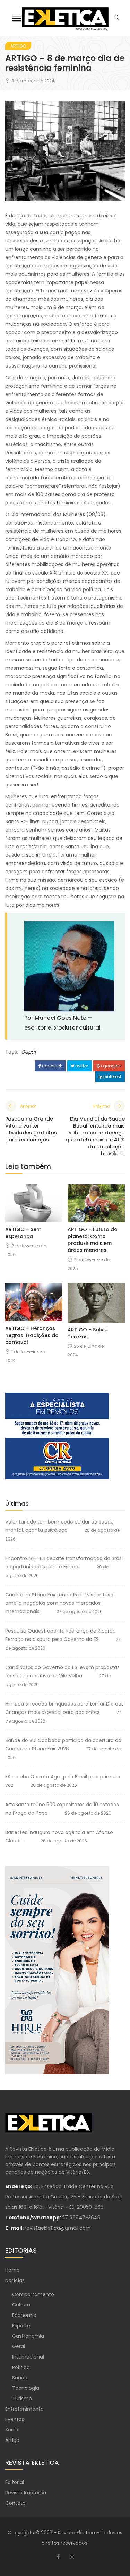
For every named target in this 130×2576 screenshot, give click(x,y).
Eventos (15, 2419)
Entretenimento (24, 2409)
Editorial (15, 2482)
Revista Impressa (26, 2493)
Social (12, 2430)
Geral (19, 2346)
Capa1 (28, 1052)
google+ (112, 1066)
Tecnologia (26, 2388)
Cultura (21, 2305)
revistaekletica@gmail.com (58, 2228)
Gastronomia (28, 2336)
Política (21, 2367)
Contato (15, 2503)
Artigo (18, 46)
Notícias (15, 2280)
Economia (24, 2315)
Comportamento (33, 2294)
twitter (81, 1066)
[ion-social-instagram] (72, 2557)
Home (12, 2270)
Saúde (20, 2378)
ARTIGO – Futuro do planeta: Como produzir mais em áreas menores (93, 1240)
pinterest (112, 1077)
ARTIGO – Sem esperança (23, 1233)
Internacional (28, 2357)
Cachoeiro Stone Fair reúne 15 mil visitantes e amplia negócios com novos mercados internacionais (60, 1603)
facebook (51, 1066)
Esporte (21, 2326)
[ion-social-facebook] (58, 2557)
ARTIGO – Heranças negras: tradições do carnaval (32, 1335)
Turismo (22, 2399)
